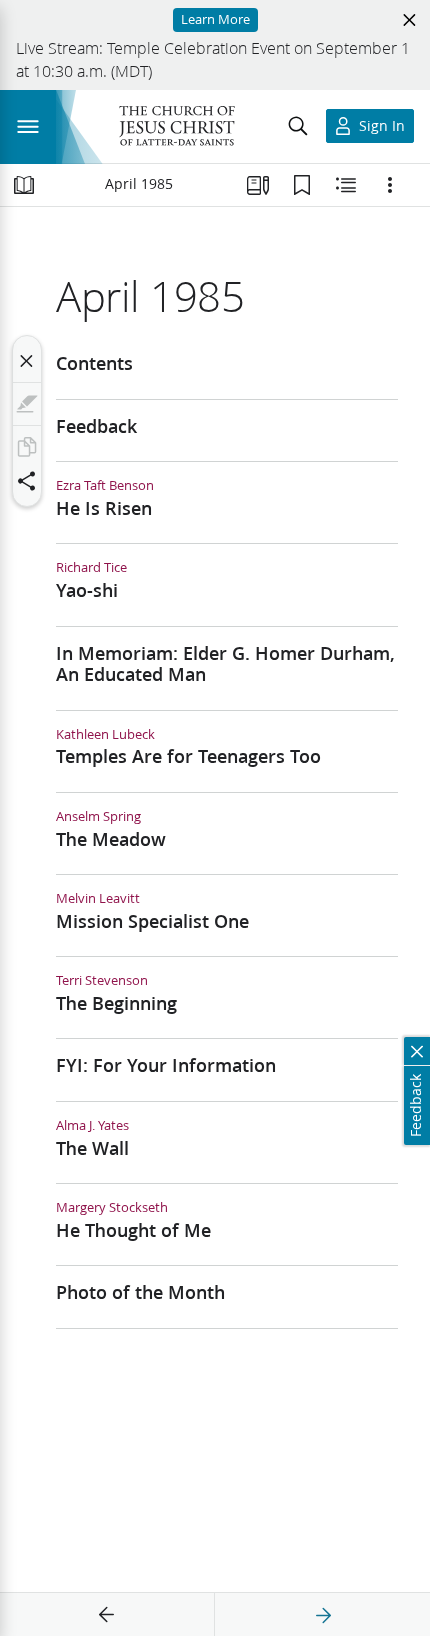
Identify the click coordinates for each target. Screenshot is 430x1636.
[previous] (107, 1615)
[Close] (27, 361)
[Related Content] (346, 185)
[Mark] (27, 404)
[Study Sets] (258, 185)
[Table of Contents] (24, 185)
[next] (323, 1615)
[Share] (27, 481)
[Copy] (27, 447)
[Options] (390, 185)
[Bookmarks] (302, 185)
